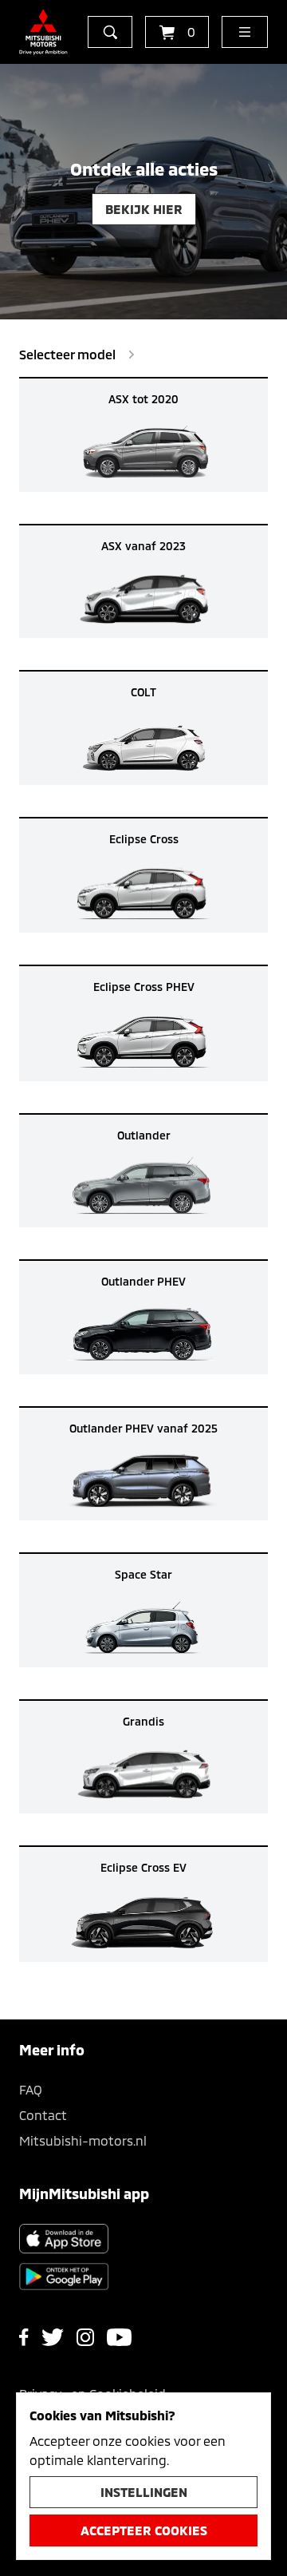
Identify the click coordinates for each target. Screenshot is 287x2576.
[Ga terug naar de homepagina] (43, 32)
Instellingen (144, 2492)
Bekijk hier (144, 209)
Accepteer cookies (144, 2530)
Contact (43, 2115)
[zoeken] (110, 32)
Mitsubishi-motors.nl (83, 2140)
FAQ (31, 2089)
